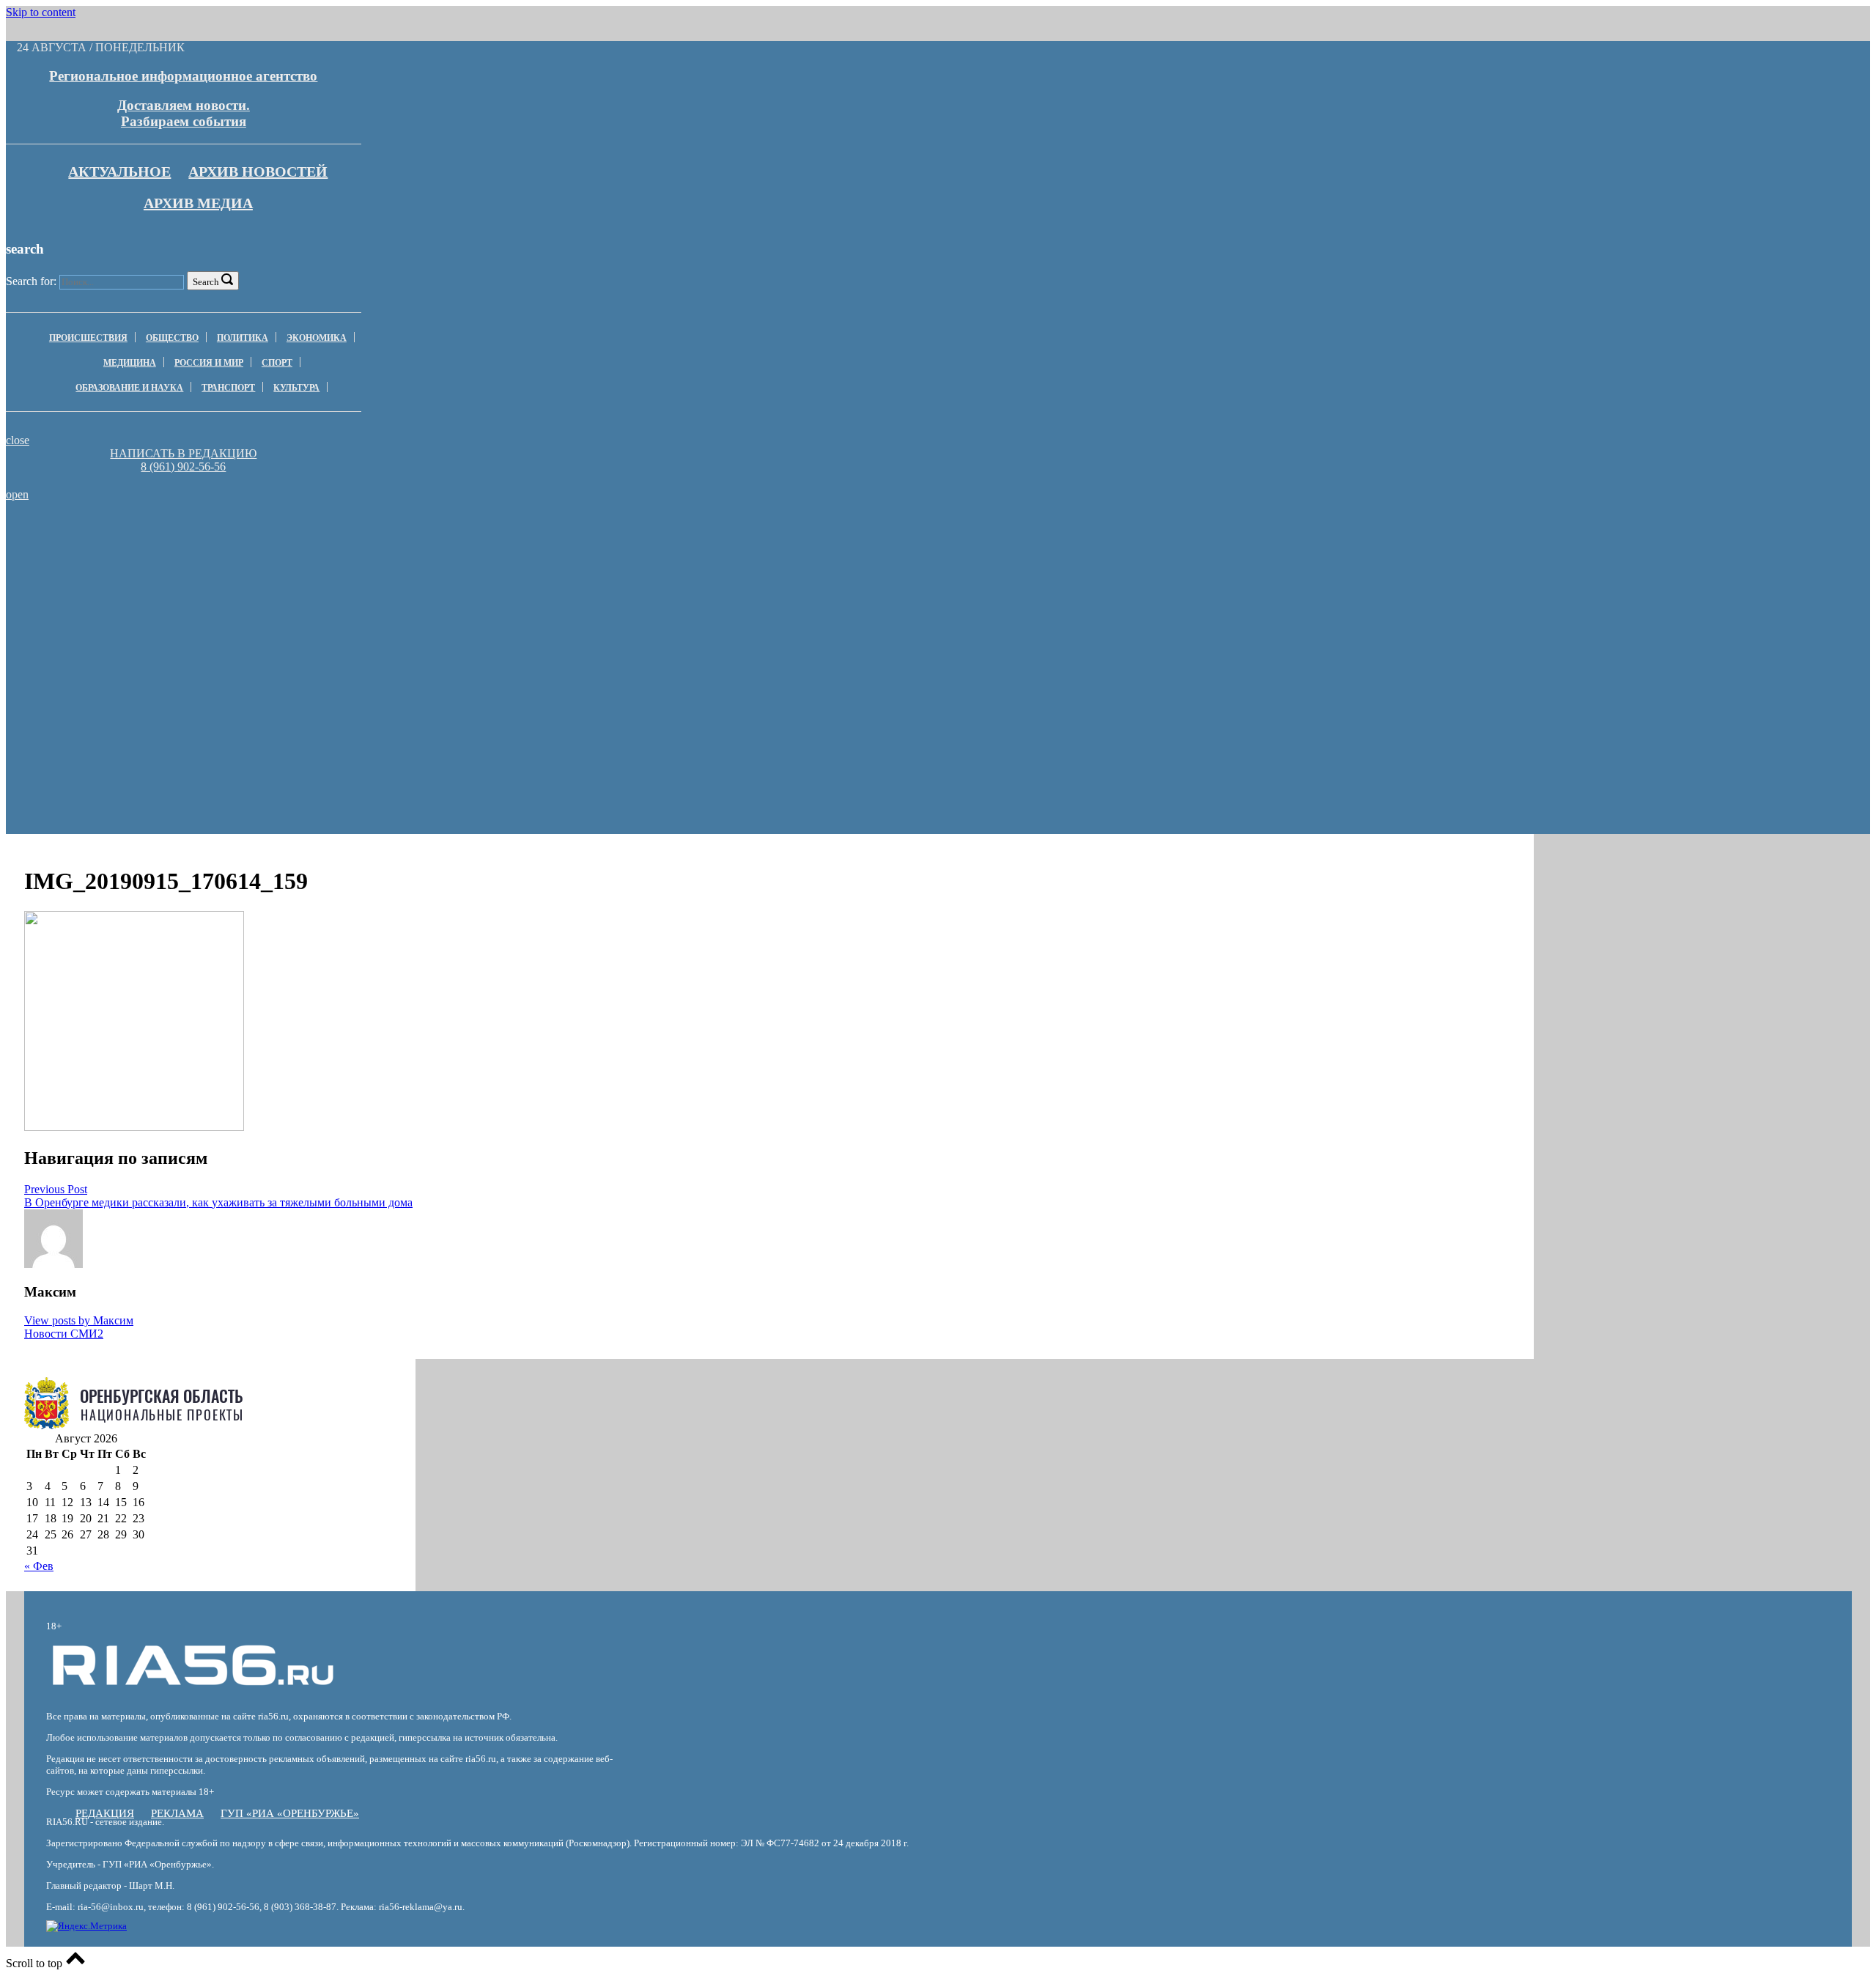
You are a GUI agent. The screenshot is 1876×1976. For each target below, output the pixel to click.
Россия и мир (209, 363)
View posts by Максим (79, 1320)
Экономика (317, 338)
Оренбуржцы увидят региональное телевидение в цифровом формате (216, 537)
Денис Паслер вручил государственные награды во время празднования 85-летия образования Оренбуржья (635, 543)
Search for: (31, 281)
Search (206, 282)
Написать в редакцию (183, 453)
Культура (296, 388)
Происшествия (88, 338)
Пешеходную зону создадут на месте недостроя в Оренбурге (1055, 556)
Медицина (130, 363)
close (18, 440)
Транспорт (228, 388)
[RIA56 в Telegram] (188, 480)
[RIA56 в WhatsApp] (183, 480)
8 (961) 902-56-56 (183, 467)
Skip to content (41, 12)
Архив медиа (198, 203)
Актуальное (119, 172)
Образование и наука (129, 388)
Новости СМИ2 (64, 1334)
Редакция (105, 1813)
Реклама (177, 1813)
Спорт (277, 363)
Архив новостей (258, 172)
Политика (243, 338)
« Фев (39, 1566)
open (17, 494)
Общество (172, 338)
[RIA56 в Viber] (179, 480)
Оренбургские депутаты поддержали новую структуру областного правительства (1055, 537)
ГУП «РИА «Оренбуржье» (290, 1813)
